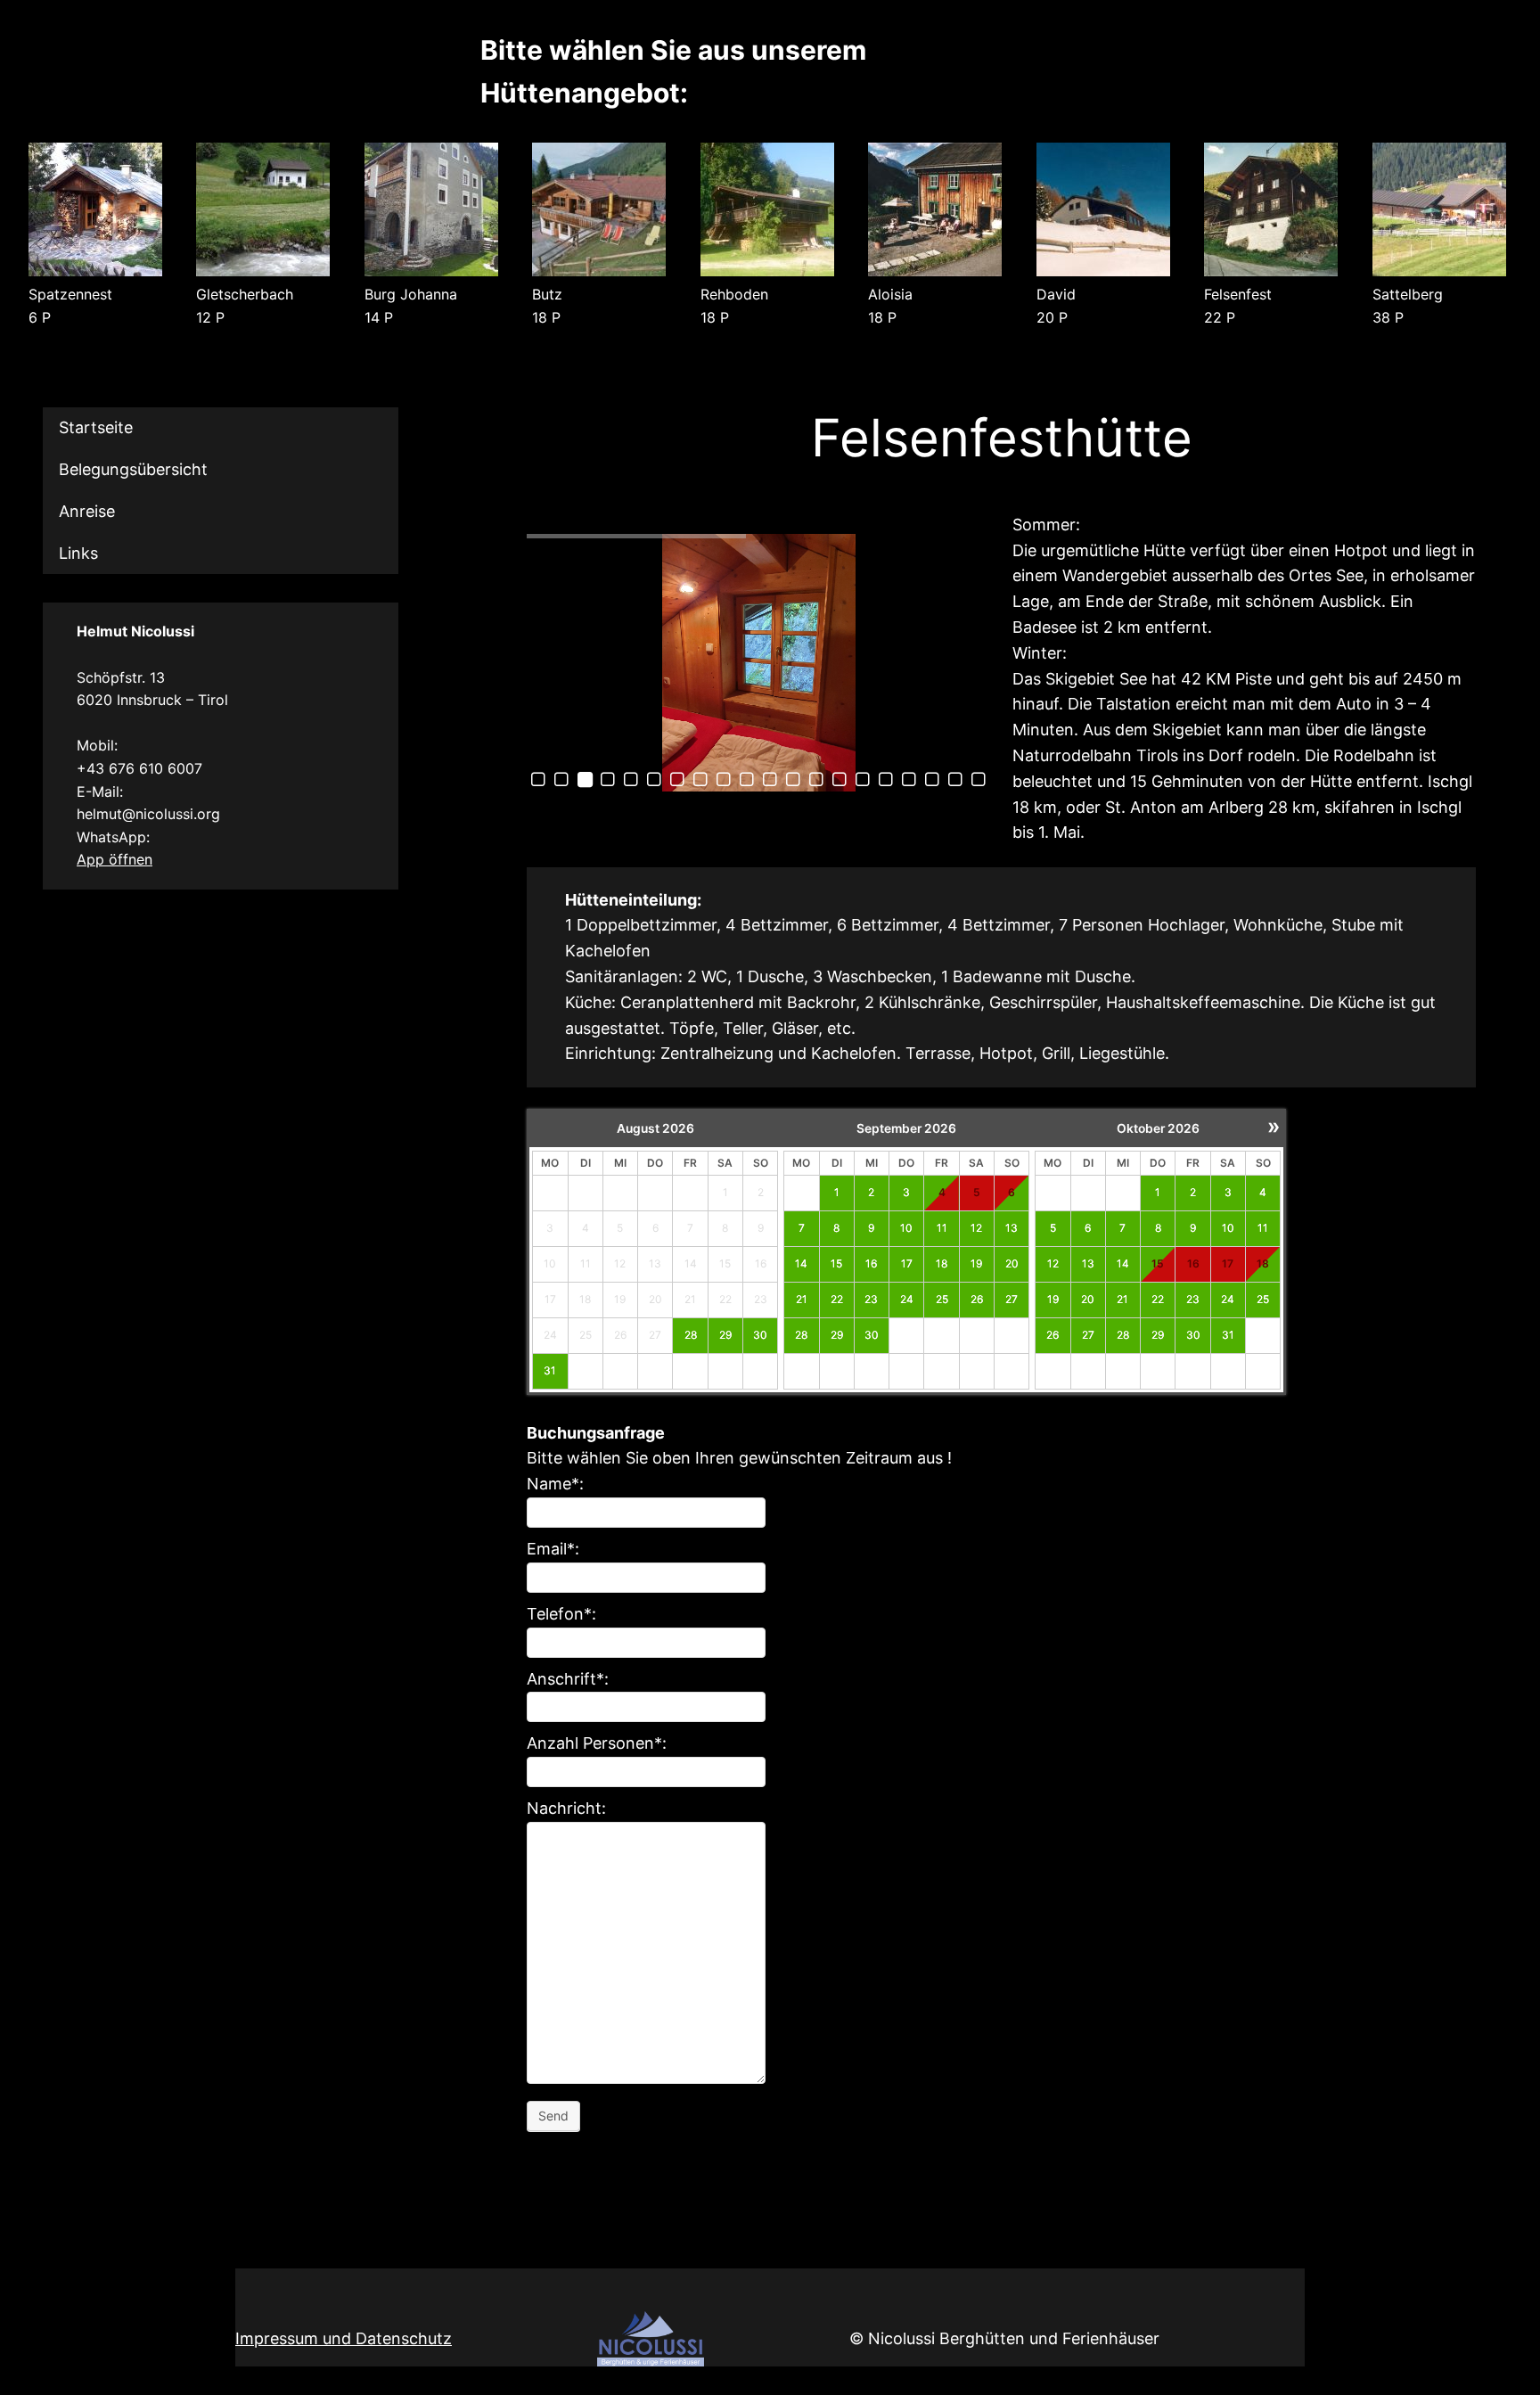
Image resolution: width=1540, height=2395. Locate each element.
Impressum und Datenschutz (344, 2338)
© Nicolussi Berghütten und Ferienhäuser (1004, 2338)
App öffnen (115, 859)
